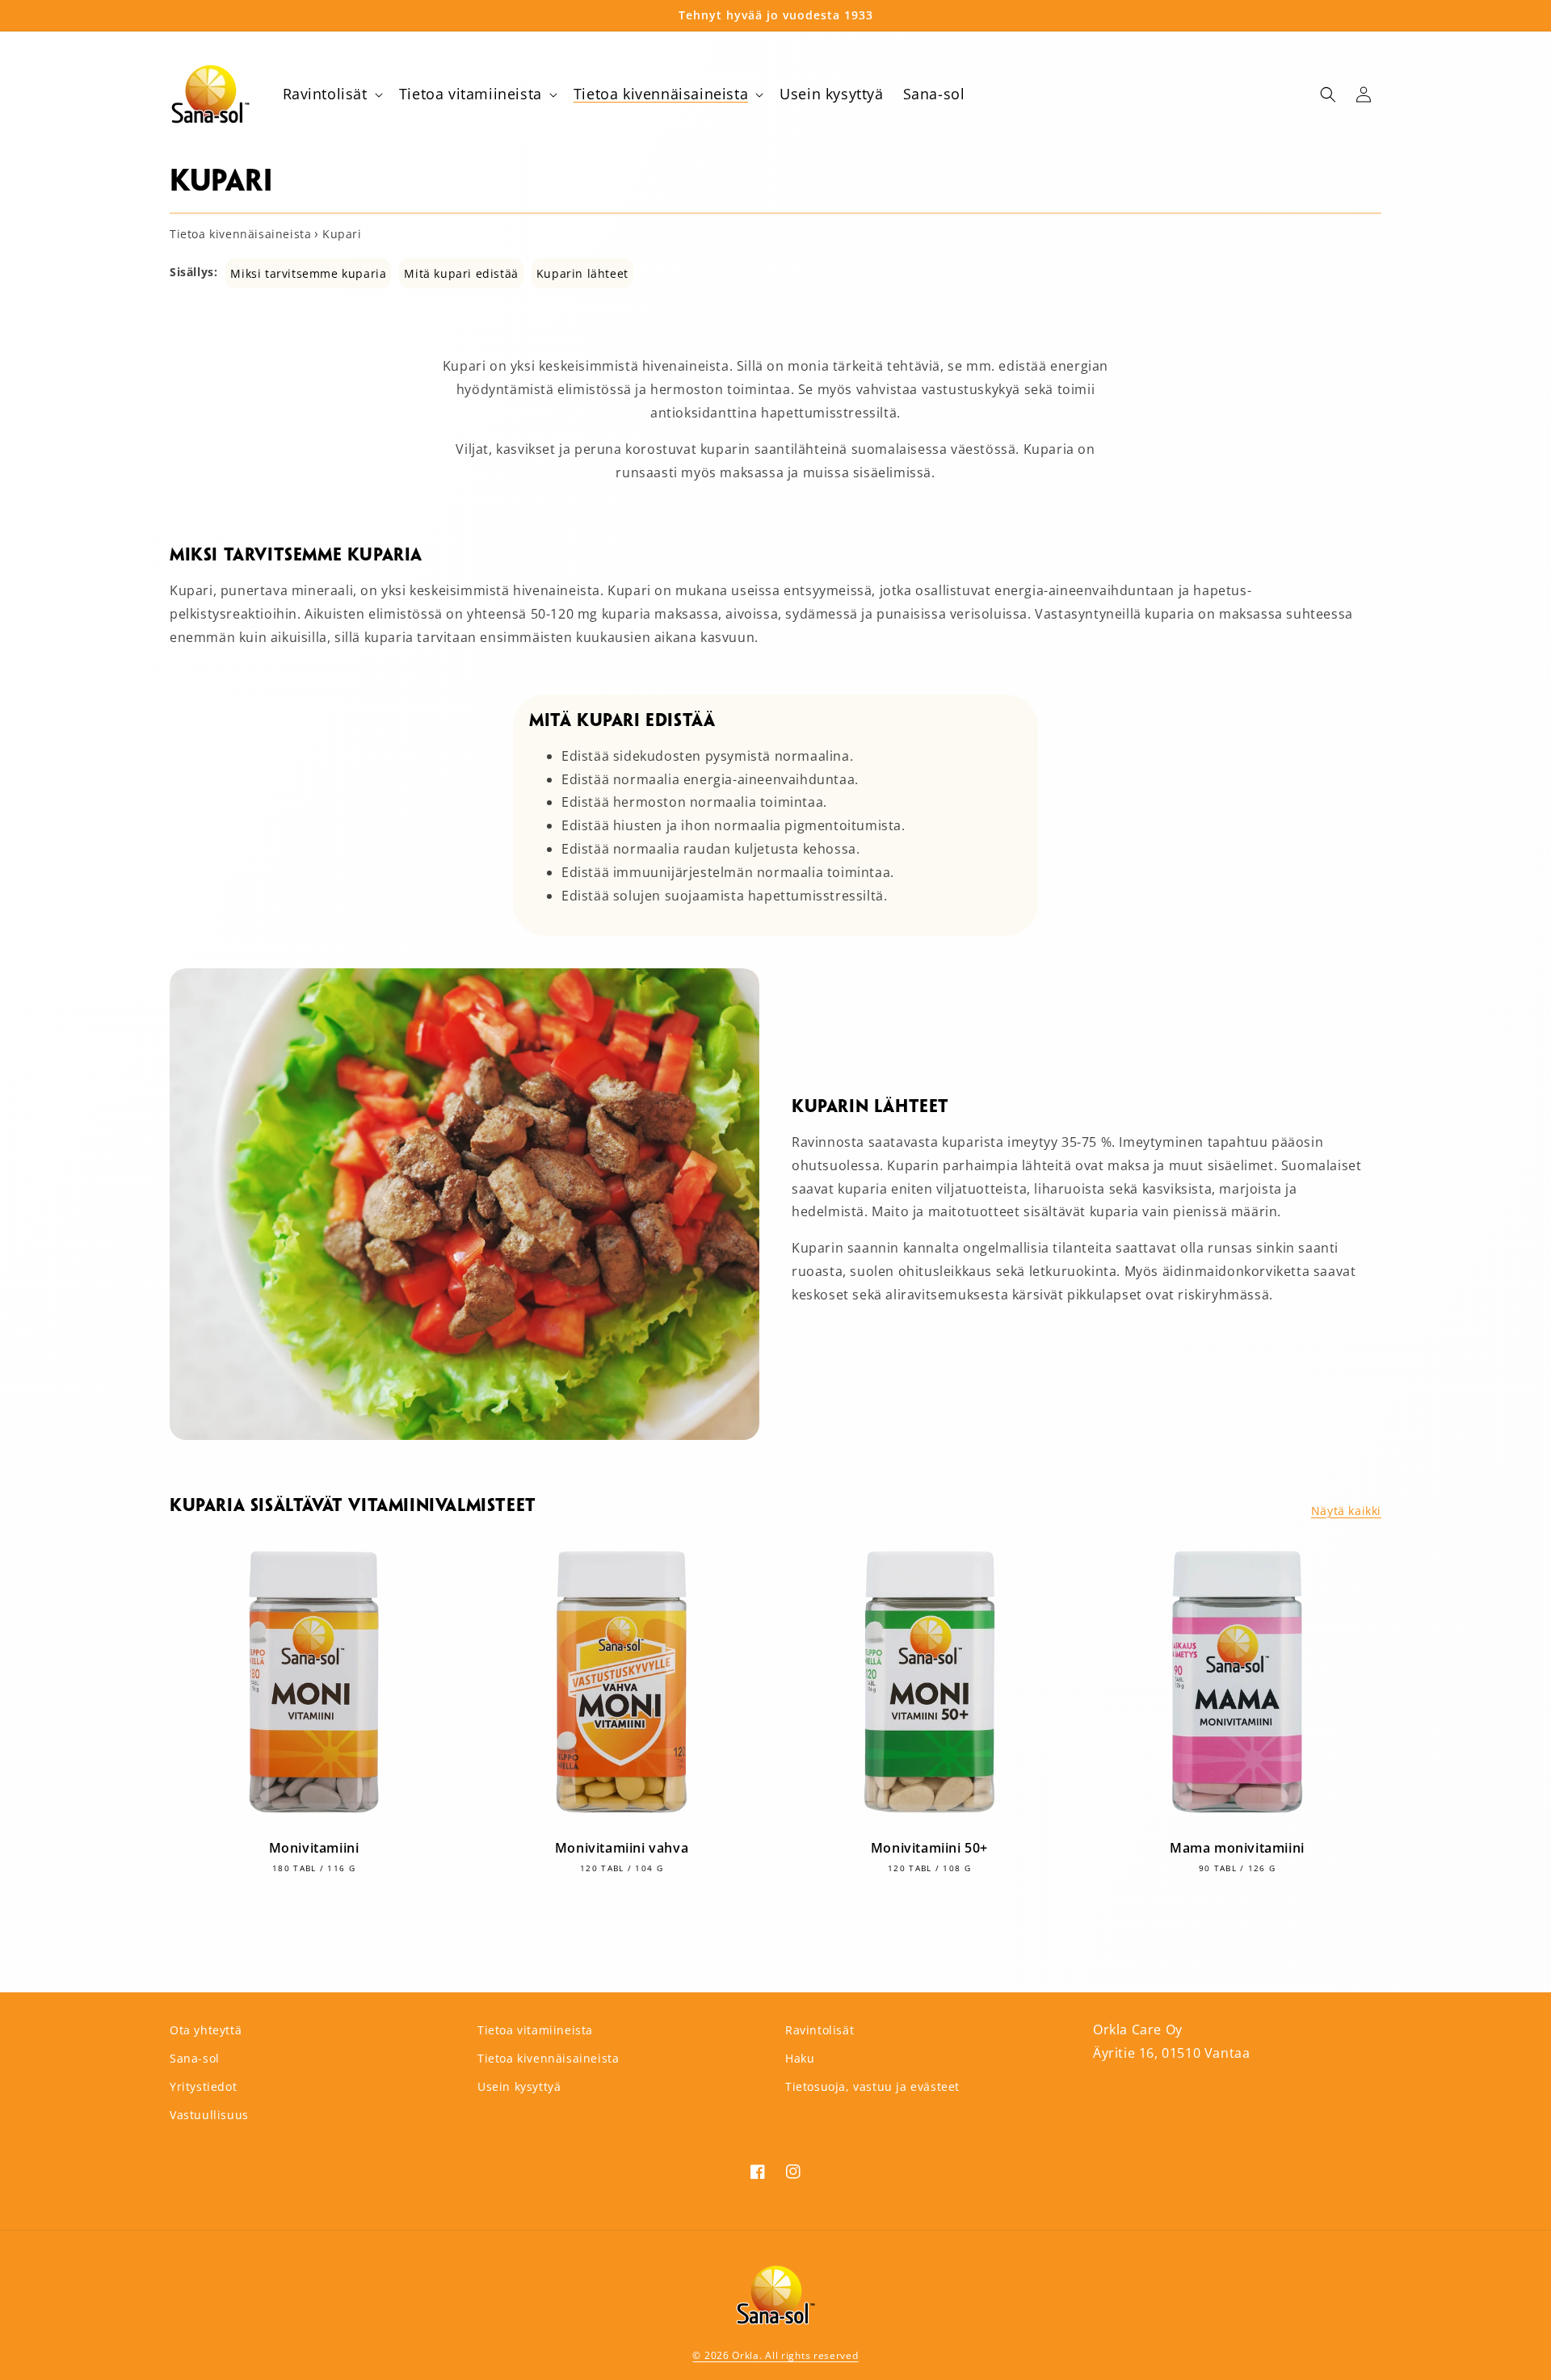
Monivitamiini (314, 1848)
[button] (331, 94)
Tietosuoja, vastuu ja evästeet (872, 2086)
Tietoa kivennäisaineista (548, 2058)
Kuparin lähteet (582, 273)
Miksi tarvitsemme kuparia (308, 273)
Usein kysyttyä (519, 2086)
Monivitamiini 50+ (929, 1848)
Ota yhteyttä (206, 2030)
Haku (800, 2058)
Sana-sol (195, 2058)
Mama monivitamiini (1237, 1848)
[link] (464, 1435)
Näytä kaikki (1346, 1511)
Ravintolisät (820, 2030)
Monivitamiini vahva (622, 1848)
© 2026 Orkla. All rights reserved (775, 2355)
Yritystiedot (203, 2086)
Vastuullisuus (209, 2115)
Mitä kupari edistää (461, 273)
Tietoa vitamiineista (535, 2030)
